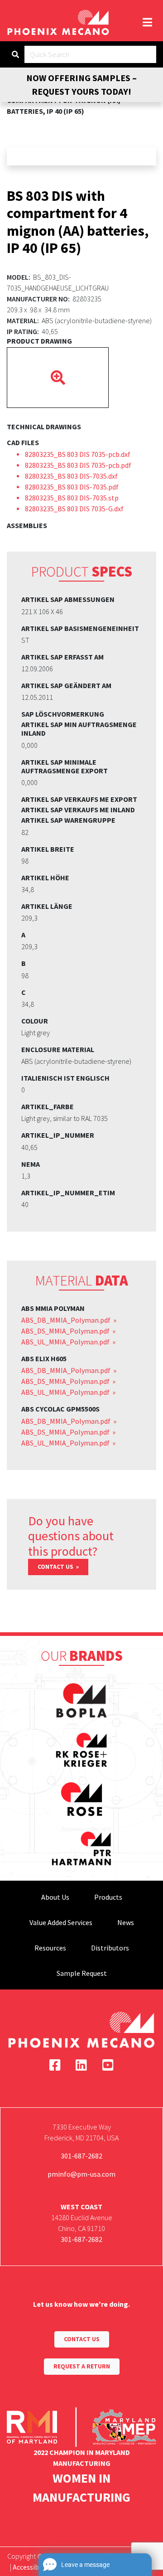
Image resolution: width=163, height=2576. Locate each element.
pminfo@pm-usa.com (81, 2174)
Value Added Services (61, 1922)
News (126, 1922)
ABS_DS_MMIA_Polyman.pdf (66, 1331)
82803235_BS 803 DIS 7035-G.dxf (74, 509)
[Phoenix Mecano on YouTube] (108, 2065)
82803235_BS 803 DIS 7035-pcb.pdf (78, 465)
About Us (55, 1897)
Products (108, 1897)
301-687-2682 (81, 2156)
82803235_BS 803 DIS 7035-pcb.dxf (78, 454)
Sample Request (82, 1973)
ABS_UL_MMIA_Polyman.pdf (66, 1342)
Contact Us (56, 1567)
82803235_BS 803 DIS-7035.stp (72, 498)
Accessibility (32, 2567)
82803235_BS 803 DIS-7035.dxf (71, 476)
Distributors (110, 1948)
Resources (50, 1948)
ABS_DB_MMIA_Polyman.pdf (67, 1320)
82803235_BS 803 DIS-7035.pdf (72, 487)
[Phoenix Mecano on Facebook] (55, 2065)
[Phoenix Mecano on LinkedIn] (81, 2065)
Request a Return (82, 2366)
